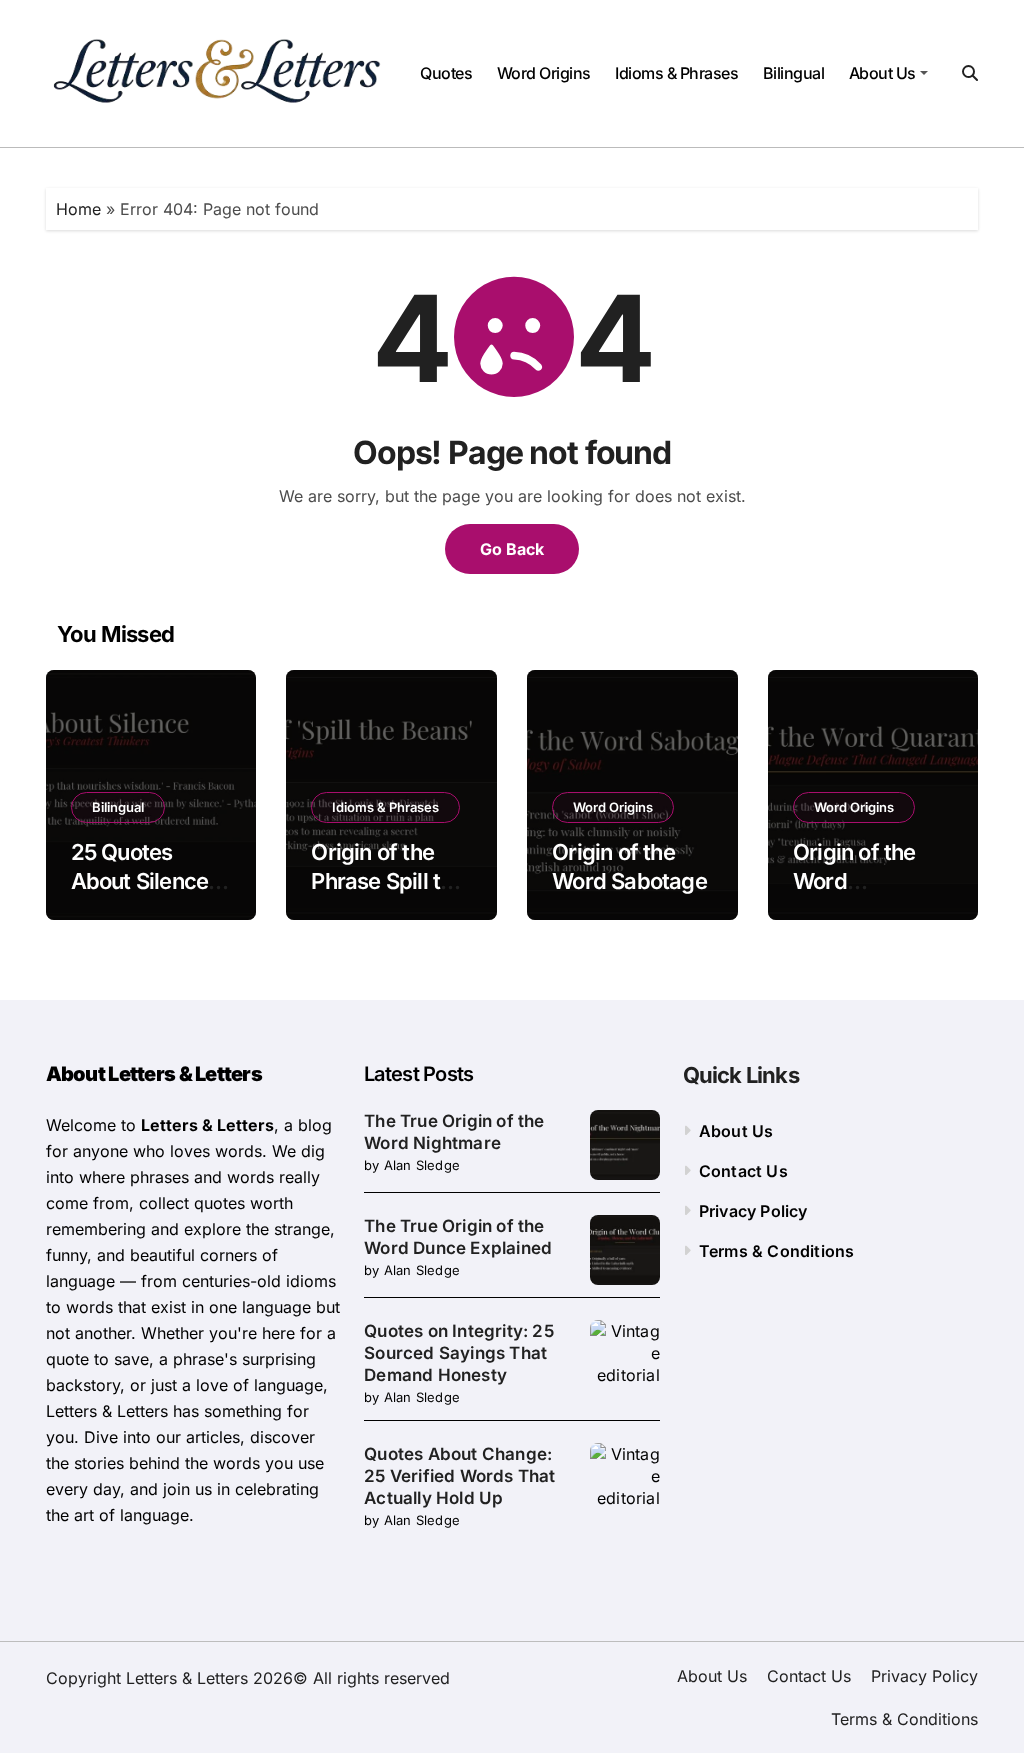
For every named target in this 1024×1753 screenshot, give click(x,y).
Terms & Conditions (777, 1251)
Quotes (446, 73)
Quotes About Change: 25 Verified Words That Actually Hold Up (459, 1476)
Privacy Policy (753, 1211)
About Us (882, 73)
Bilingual (794, 73)
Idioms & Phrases (676, 73)
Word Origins (544, 73)
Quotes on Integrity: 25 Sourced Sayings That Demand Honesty (459, 1353)
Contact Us (743, 1171)
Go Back (512, 549)
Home (78, 209)
